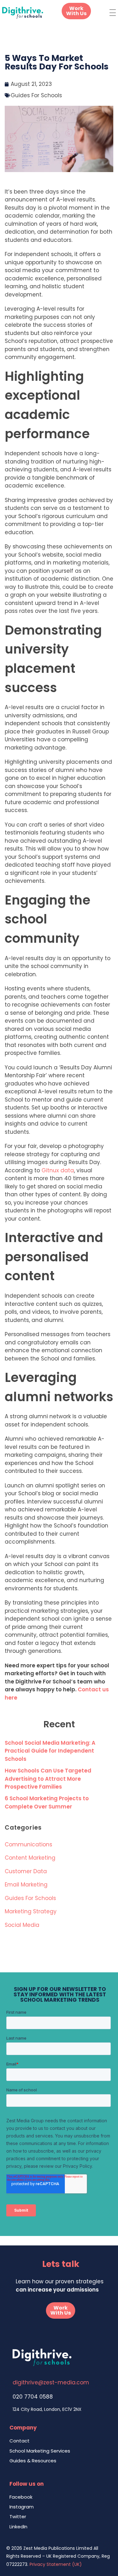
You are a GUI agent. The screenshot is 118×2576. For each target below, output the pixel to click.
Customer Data (26, 1871)
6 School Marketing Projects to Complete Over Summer (47, 1802)
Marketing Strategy (31, 1911)
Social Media (22, 1925)
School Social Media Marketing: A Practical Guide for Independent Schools (50, 1751)
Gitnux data (58, 1170)
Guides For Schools (36, 95)
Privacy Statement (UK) (56, 2564)
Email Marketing (26, 1885)
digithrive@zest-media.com (51, 2382)
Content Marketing (30, 1858)
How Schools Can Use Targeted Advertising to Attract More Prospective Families (48, 1779)
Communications (28, 1844)
